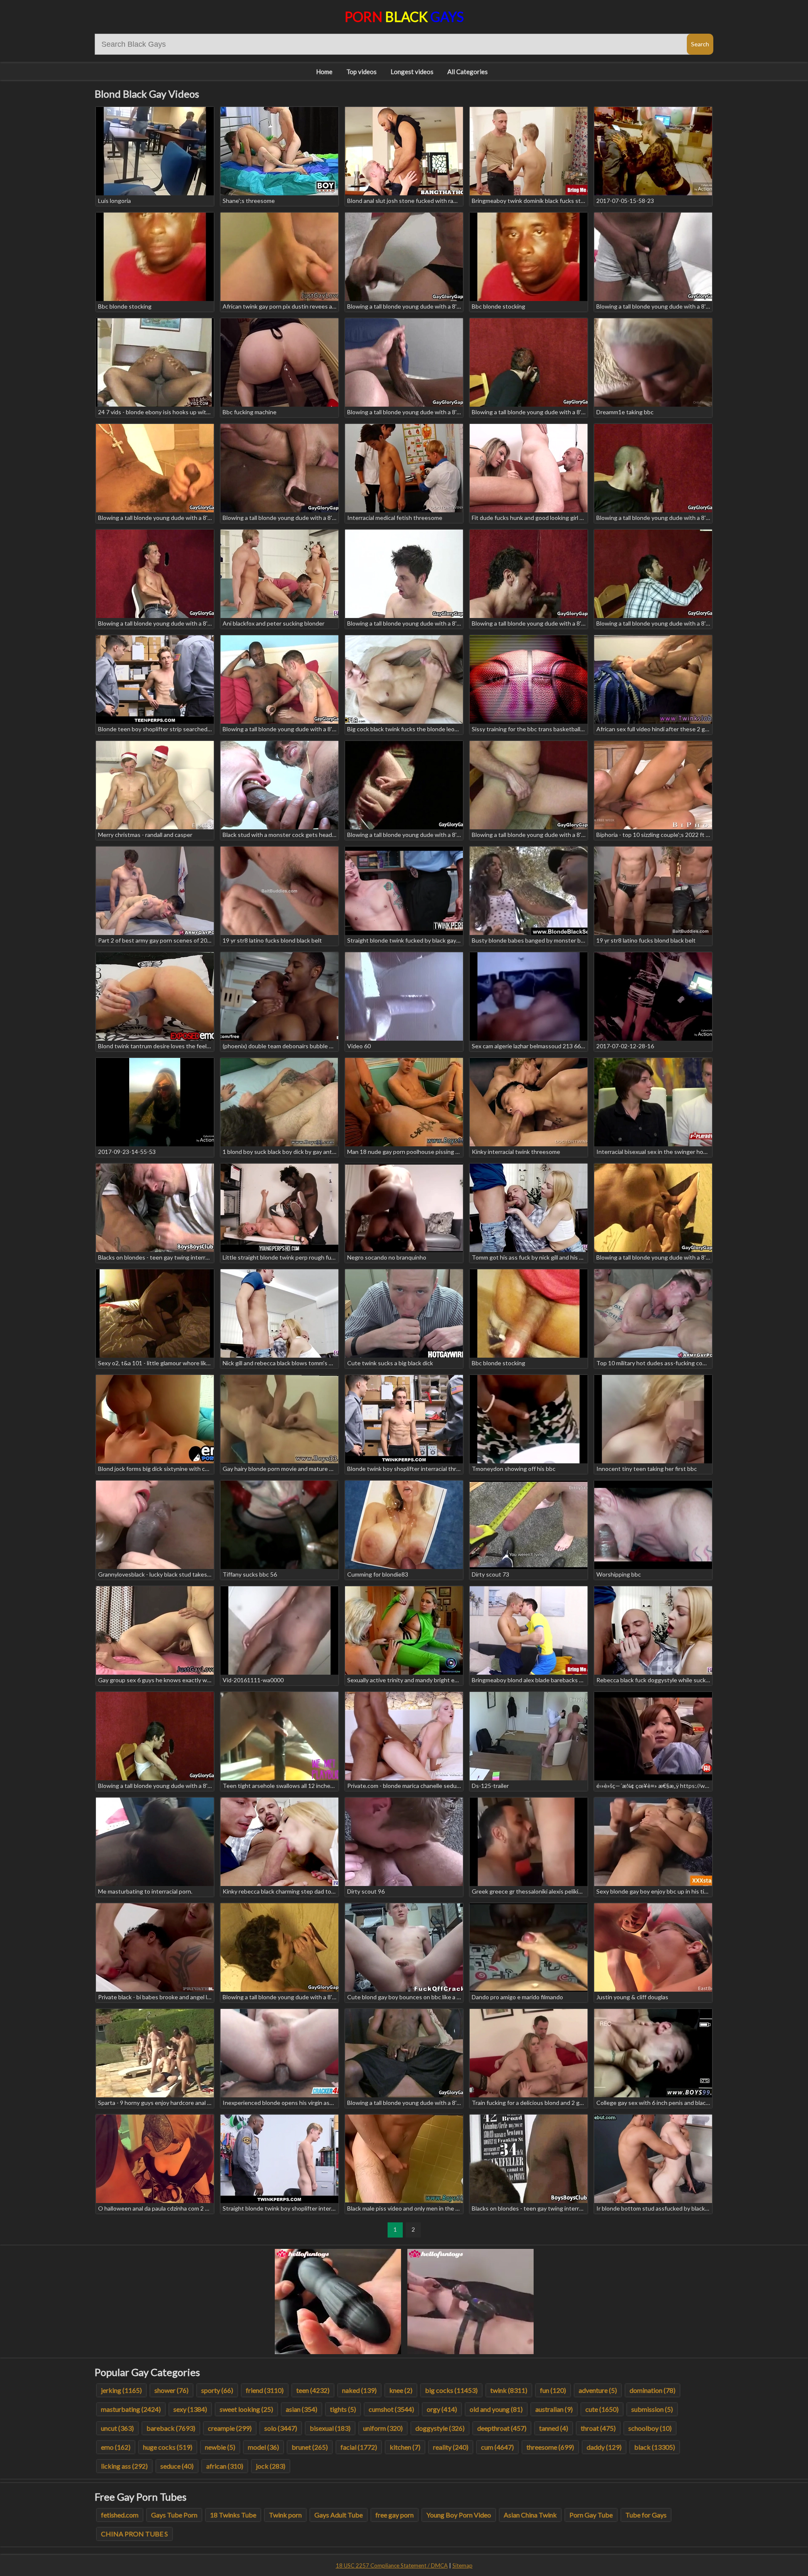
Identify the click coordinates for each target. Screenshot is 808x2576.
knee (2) (401, 2390)
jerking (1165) (121, 2390)
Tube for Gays (646, 2515)
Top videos (361, 72)
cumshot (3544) (391, 2409)
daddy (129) (604, 2447)
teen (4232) (313, 2390)
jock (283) (271, 2466)
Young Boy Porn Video (459, 2515)
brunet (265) (310, 2447)
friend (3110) (265, 2390)
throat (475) (598, 2428)
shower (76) (171, 2390)
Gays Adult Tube (339, 2515)
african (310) (225, 2466)
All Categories (468, 72)
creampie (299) (230, 2428)
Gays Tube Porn (174, 2515)
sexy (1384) (190, 2409)
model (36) (263, 2447)
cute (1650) (602, 2409)
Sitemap (462, 2565)
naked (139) (359, 2390)
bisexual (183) (330, 2428)
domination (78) (653, 2390)
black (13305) (655, 2447)
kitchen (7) (405, 2447)
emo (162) (116, 2447)
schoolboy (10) (650, 2428)
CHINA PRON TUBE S (134, 2534)
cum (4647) (497, 2447)
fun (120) (553, 2390)
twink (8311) (509, 2390)
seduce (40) (177, 2466)
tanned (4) (554, 2428)
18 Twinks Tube (233, 2515)
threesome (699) (550, 2447)
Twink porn (285, 2515)
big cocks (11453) (451, 2390)
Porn (404, 17)
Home (324, 72)
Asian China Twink (530, 2515)
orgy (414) (442, 2409)
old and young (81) (496, 2409)
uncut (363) (117, 2428)
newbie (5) (220, 2447)
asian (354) (302, 2409)
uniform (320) (383, 2428)
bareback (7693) (171, 2428)
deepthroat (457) (502, 2428)
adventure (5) (598, 2390)
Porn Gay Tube (591, 2515)
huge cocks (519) (168, 2447)
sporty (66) (217, 2390)
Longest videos (412, 72)
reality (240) (451, 2447)
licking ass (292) (124, 2466)
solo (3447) (281, 2428)
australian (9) (554, 2409)
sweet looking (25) (246, 2409)
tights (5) (343, 2409)
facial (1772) (359, 2447)
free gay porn (395, 2515)
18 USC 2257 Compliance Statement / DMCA (392, 2565)
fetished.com (120, 2515)
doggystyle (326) (440, 2428)
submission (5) (652, 2409)
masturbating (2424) (131, 2409)
